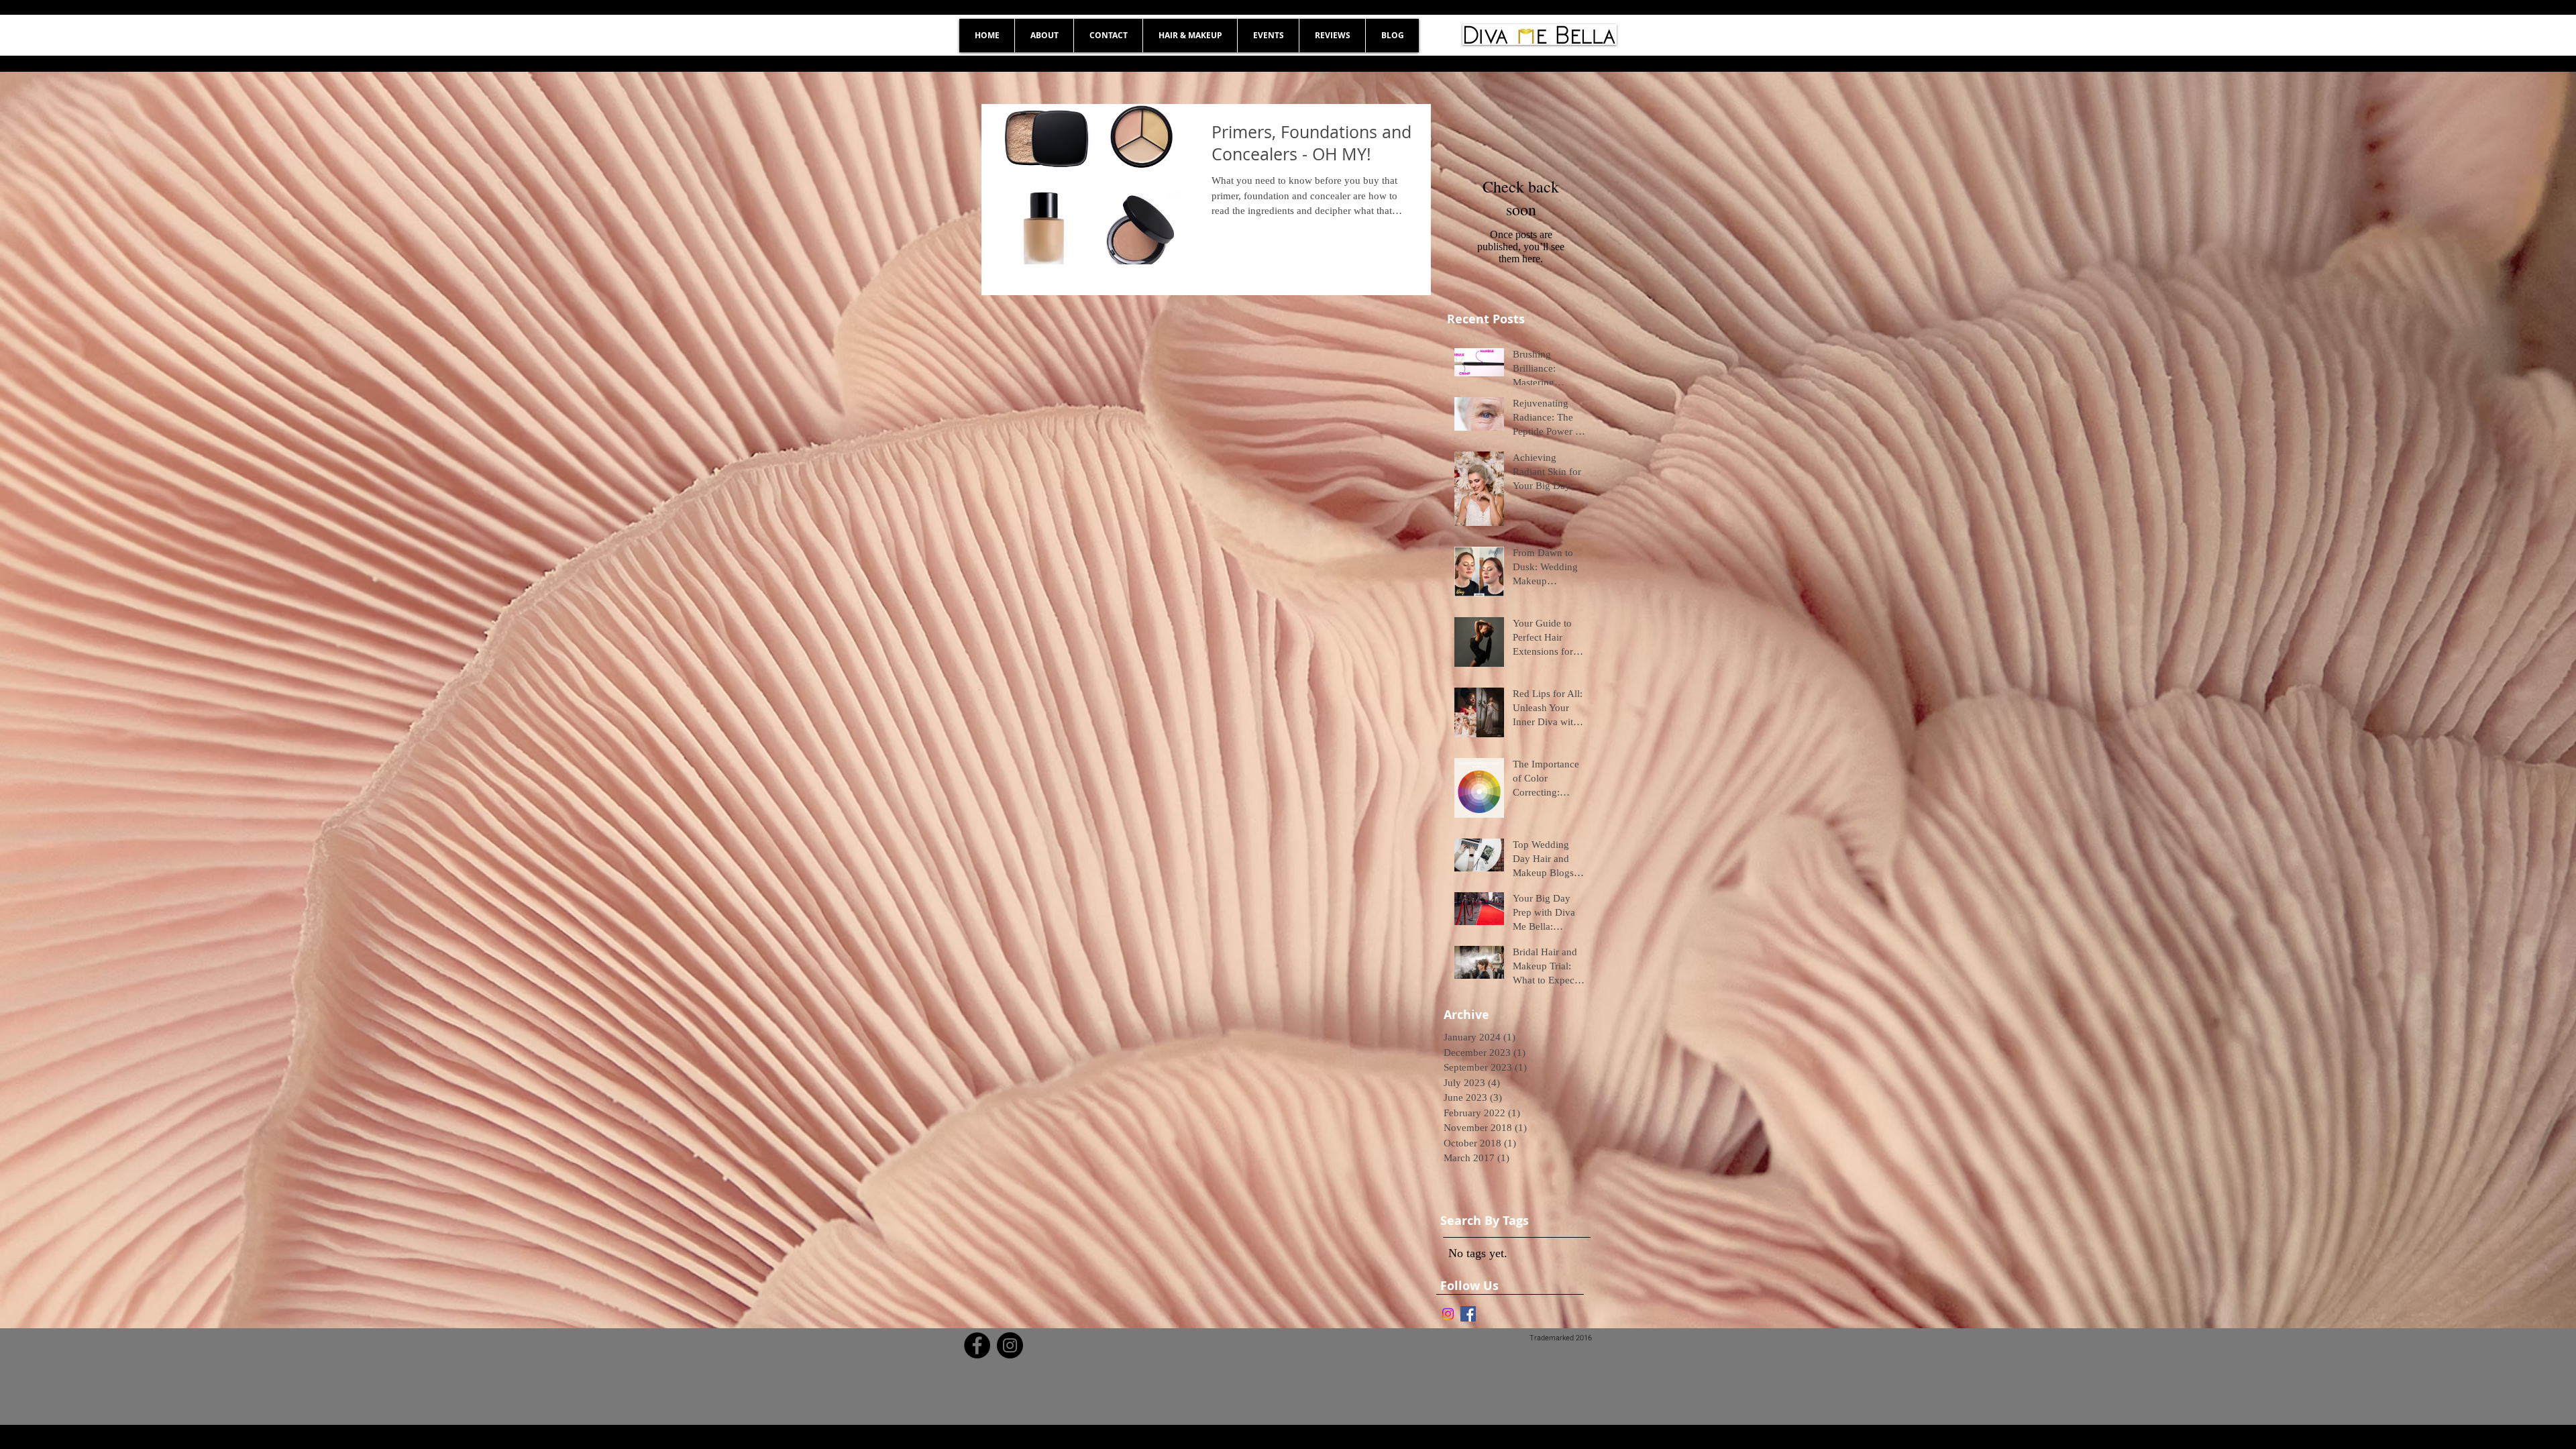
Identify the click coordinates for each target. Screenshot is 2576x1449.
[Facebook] (977, 1345)
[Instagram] (1448, 1314)
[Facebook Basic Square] (1468, 1314)
